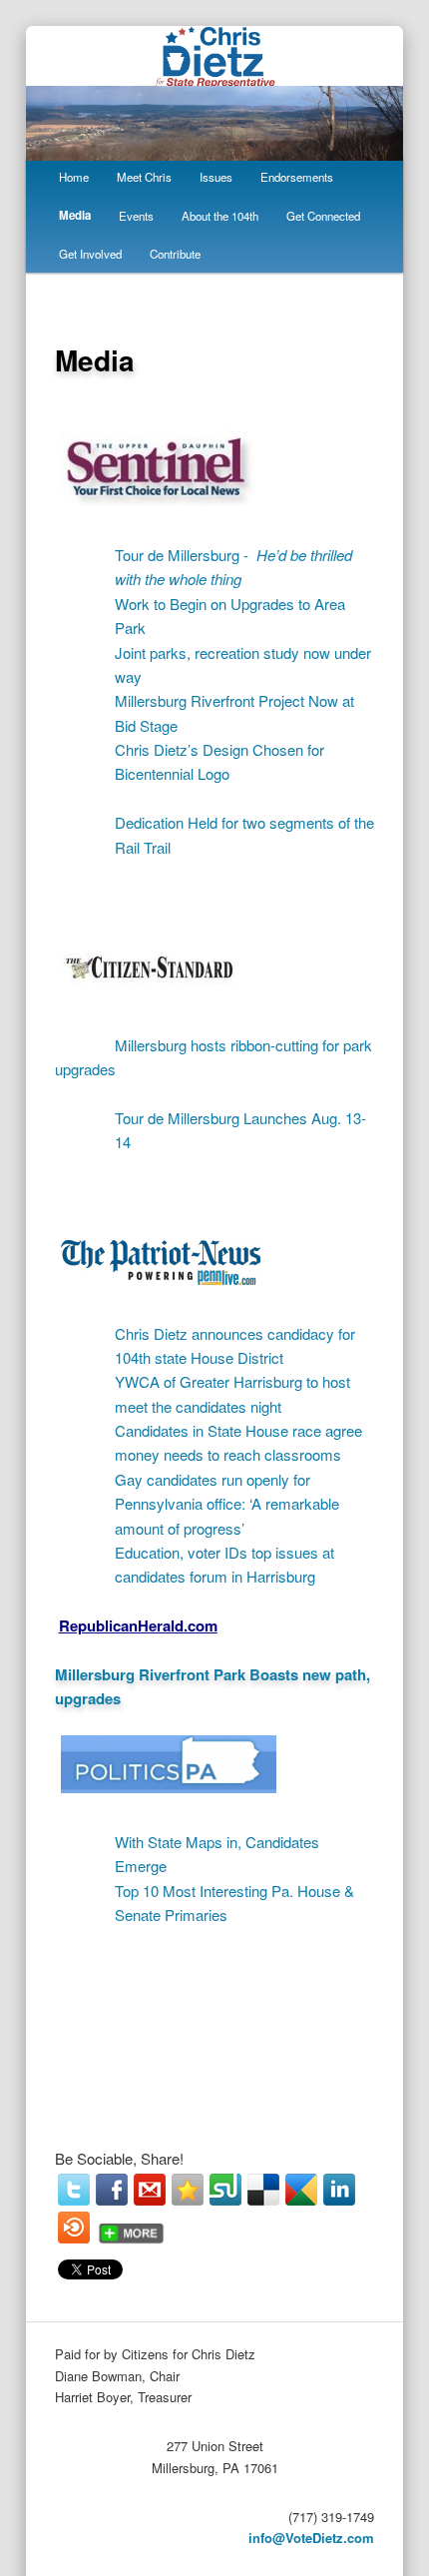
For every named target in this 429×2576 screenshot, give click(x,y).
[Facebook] (112, 2190)
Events (136, 216)
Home (74, 177)
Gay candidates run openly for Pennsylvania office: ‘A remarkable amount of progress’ (227, 1504)
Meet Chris (144, 177)
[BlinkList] (74, 2228)
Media (75, 215)
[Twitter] (74, 2190)
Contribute (175, 254)
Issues (216, 177)
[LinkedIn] (339, 2190)
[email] (150, 2190)
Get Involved (90, 254)
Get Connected (323, 216)
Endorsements (297, 177)
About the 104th (220, 216)
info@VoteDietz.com (311, 2538)
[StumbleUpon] (225, 2190)
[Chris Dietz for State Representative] (215, 75)
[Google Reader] (301, 2190)
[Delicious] (263, 2190)
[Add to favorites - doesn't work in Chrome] (188, 2190)
